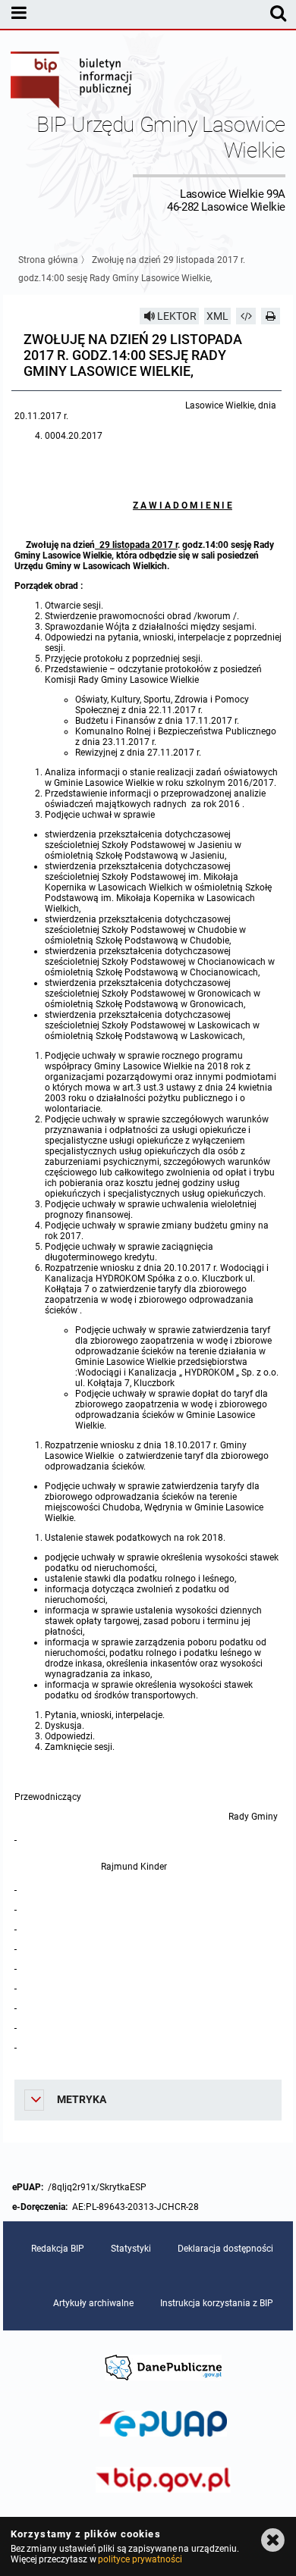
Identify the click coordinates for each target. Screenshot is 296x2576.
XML (217, 316)
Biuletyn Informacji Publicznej (72, 82)
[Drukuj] (271, 316)
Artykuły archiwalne (93, 2303)
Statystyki (131, 2249)
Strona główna (48, 260)
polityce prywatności (140, 2559)
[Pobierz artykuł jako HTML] (246, 316)
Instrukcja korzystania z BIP (217, 2303)
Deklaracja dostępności (225, 2249)
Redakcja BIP (58, 2249)
